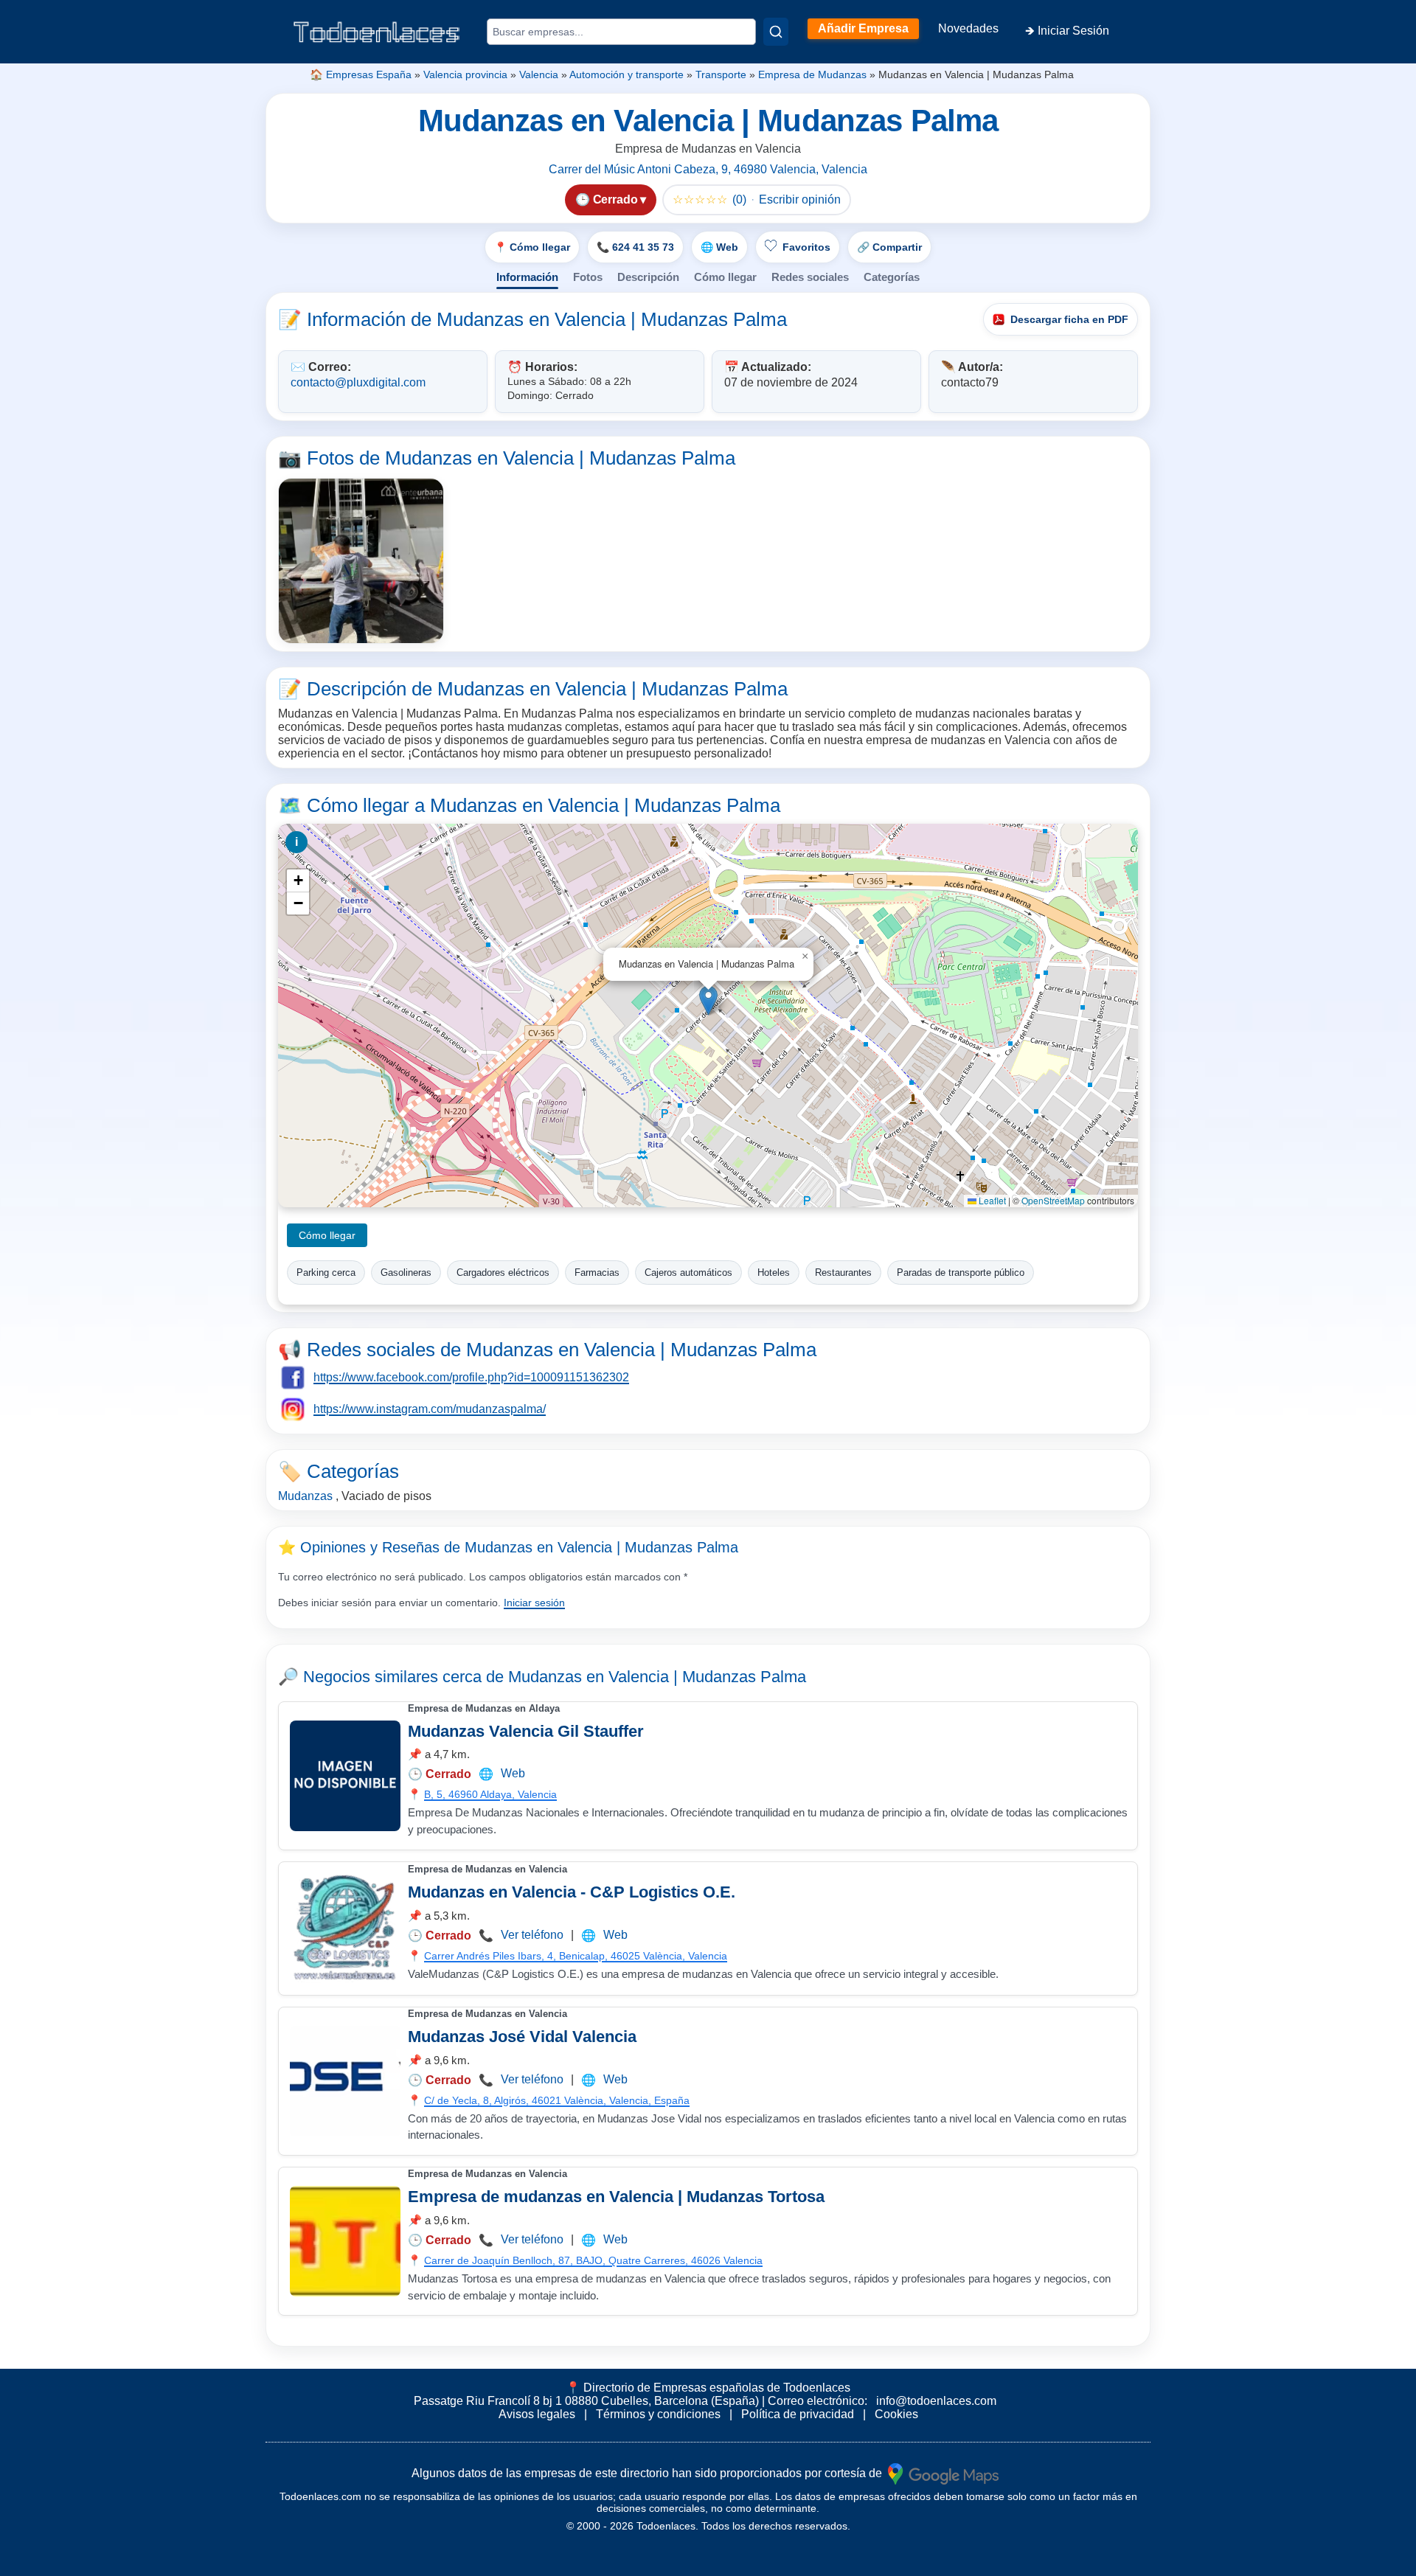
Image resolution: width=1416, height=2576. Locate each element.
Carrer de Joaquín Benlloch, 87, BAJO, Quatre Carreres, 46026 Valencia (593, 2260)
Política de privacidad (798, 2414)
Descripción (648, 277)
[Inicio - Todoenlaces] (376, 32)
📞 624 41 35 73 (635, 247)
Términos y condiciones (658, 2414)
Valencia (539, 74)
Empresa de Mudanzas (812, 74)
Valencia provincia (465, 74)
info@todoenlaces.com (936, 2401)
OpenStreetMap (1053, 1200)
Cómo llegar (725, 277)
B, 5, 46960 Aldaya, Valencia (490, 1794)
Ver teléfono (532, 1935)
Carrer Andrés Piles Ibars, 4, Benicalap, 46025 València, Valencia (576, 1956)
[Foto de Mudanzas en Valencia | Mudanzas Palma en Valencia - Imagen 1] (361, 561)
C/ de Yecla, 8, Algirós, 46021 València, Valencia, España (557, 2100)
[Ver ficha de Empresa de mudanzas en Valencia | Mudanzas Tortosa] (345, 2241)
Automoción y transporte (627, 74)
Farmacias (597, 1273)
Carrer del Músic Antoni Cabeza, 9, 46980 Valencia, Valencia (708, 169)
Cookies (896, 2414)
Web (513, 1773)
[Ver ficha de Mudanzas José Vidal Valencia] (345, 2081)
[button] (708, 1000)
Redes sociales (810, 277)
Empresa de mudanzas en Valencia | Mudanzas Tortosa (616, 2197)
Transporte (721, 74)
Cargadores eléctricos (503, 1273)
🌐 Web (719, 247)
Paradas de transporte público (961, 1273)
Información (527, 277)
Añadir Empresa (863, 28)
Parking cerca (326, 1273)
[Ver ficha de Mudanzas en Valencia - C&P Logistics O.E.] (345, 1928)
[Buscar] (776, 32)
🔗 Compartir (889, 247)
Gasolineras (406, 1273)
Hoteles (774, 1273)
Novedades (968, 28)
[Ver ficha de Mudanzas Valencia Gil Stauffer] (345, 1776)
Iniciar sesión (534, 1603)
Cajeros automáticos (688, 1273)
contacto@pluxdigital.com (358, 382)
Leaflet (991, 1200)
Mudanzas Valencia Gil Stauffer (526, 1731)
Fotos (588, 277)
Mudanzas (305, 1496)
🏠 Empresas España (361, 74)
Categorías (892, 277)
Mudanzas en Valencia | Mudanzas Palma (657, 1677)
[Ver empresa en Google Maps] (943, 2473)
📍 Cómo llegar (532, 247)
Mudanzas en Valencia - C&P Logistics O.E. (572, 1892)
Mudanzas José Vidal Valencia (522, 2037)
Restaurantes (843, 1273)
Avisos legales (537, 2414)
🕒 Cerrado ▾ (611, 199)
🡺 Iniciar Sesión (1067, 31)
